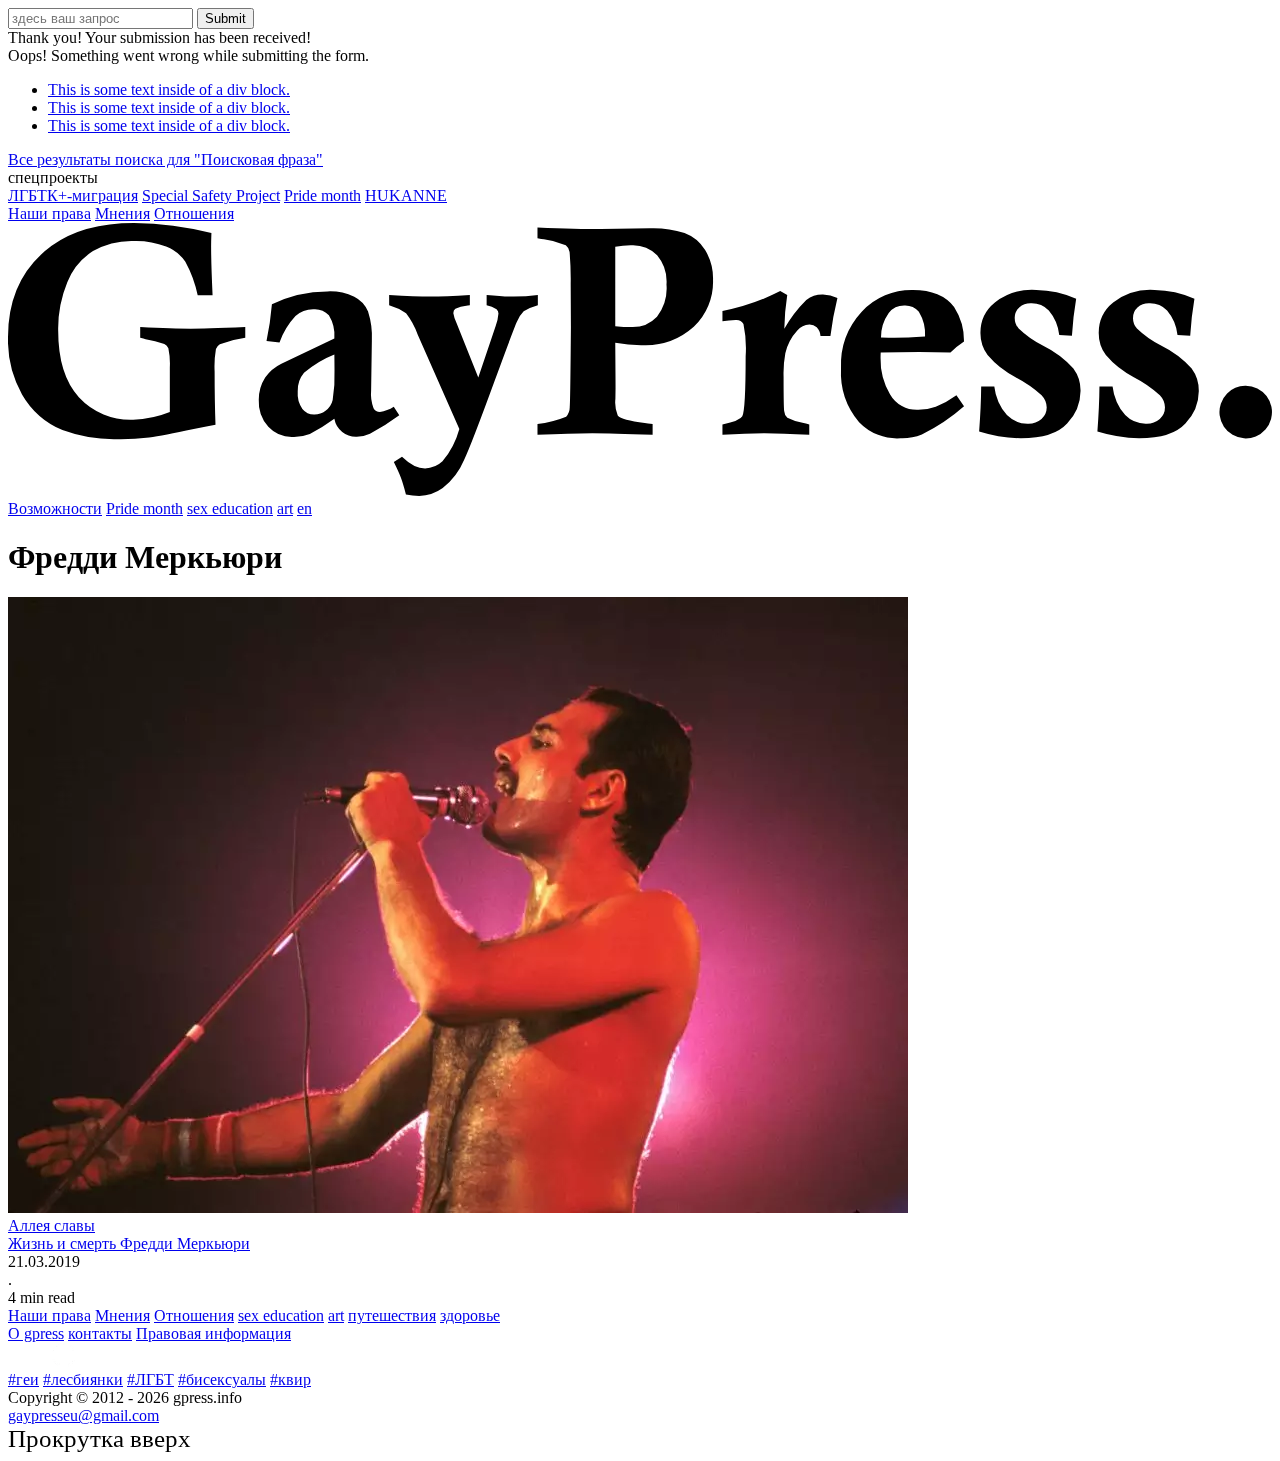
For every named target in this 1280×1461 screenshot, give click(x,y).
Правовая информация (213, 1333)
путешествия (392, 1315)
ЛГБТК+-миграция (73, 195)
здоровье (470, 1315)
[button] (640, 178)
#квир (290, 1379)
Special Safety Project (211, 195)
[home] (640, 490)
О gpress (36, 1333)
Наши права (49, 213)
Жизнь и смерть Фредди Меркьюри (129, 1243)
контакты (100, 1333)
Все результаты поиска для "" (165, 159)
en (304, 508)
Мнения (122, 213)
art (285, 508)
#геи (23, 1379)
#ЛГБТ (150, 1379)
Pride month (322, 195)
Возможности (55, 508)
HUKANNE (406, 195)
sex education (230, 508)
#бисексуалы (222, 1379)
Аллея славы (51, 1225)
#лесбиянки (83, 1379)
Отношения (194, 213)
